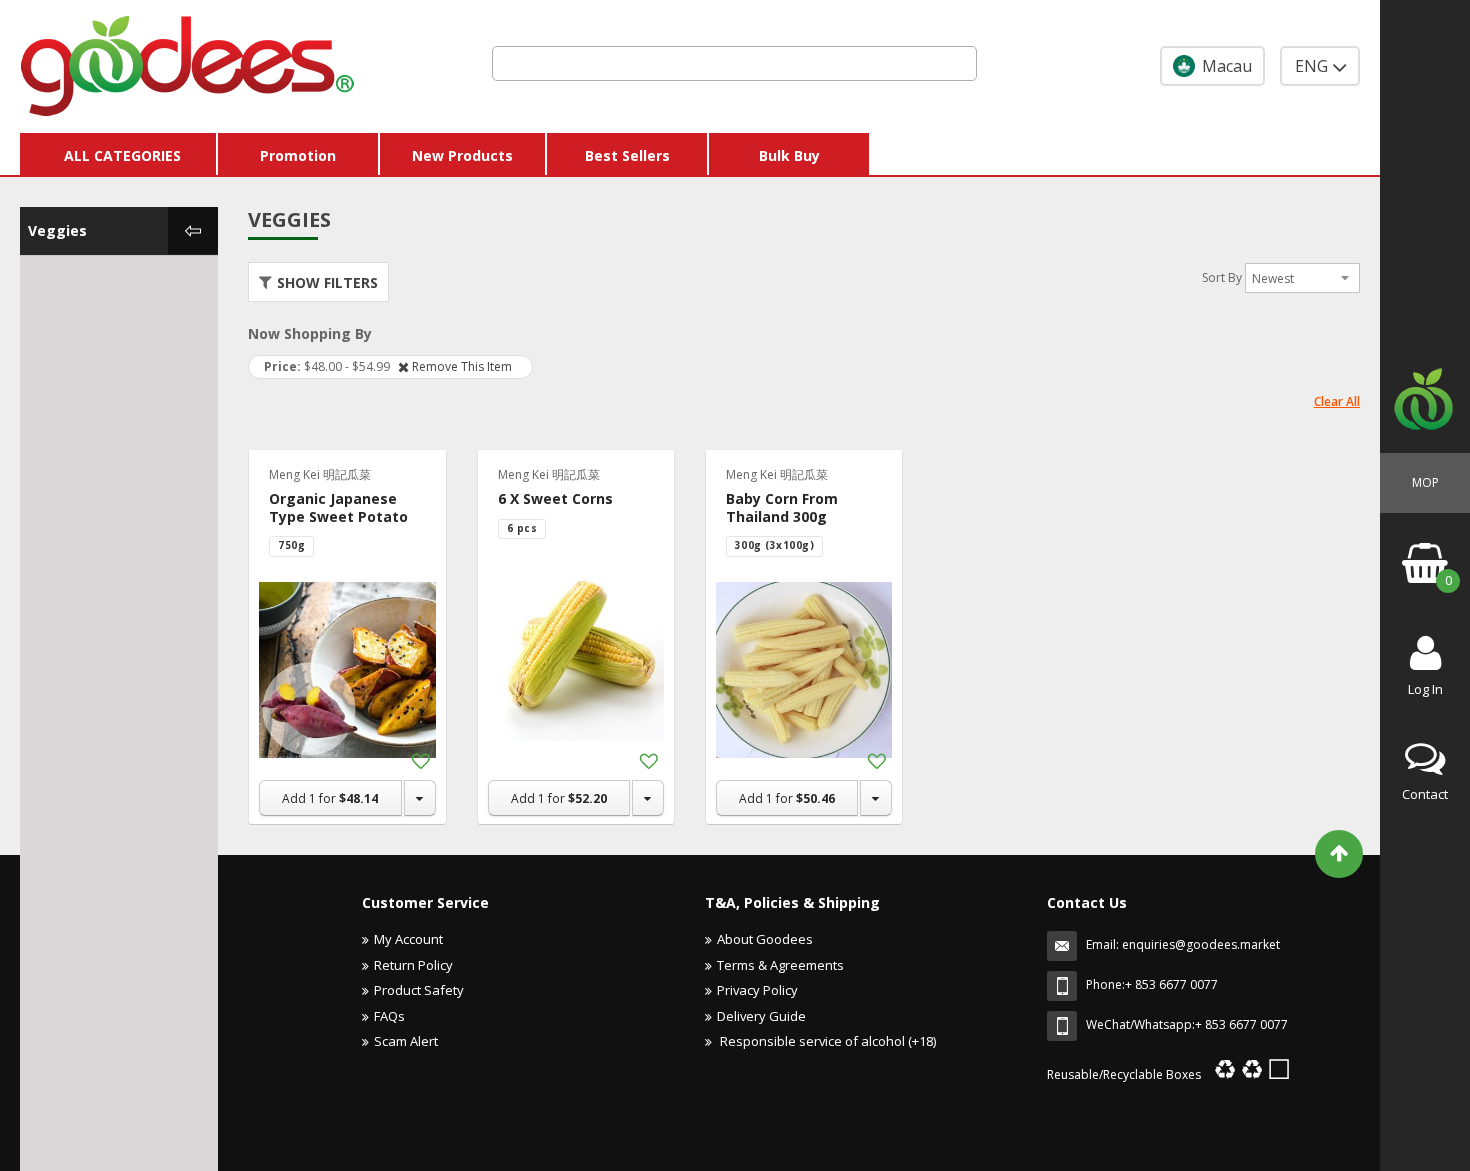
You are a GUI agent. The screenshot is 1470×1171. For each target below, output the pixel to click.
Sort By (1222, 277)
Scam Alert (406, 1041)
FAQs (389, 1016)
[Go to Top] (1339, 854)
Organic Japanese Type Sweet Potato (338, 507)
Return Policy (413, 965)
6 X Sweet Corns (555, 498)
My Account (408, 939)
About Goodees (765, 939)
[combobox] (734, 63)
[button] (420, 762)
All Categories (122, 155)
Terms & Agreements (780, 965)
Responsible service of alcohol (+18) (826, 1041)
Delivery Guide (761, 1016)
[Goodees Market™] (188, 61)
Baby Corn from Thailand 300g (782, 507)
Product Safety (419, 990)
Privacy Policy (757, 990)
